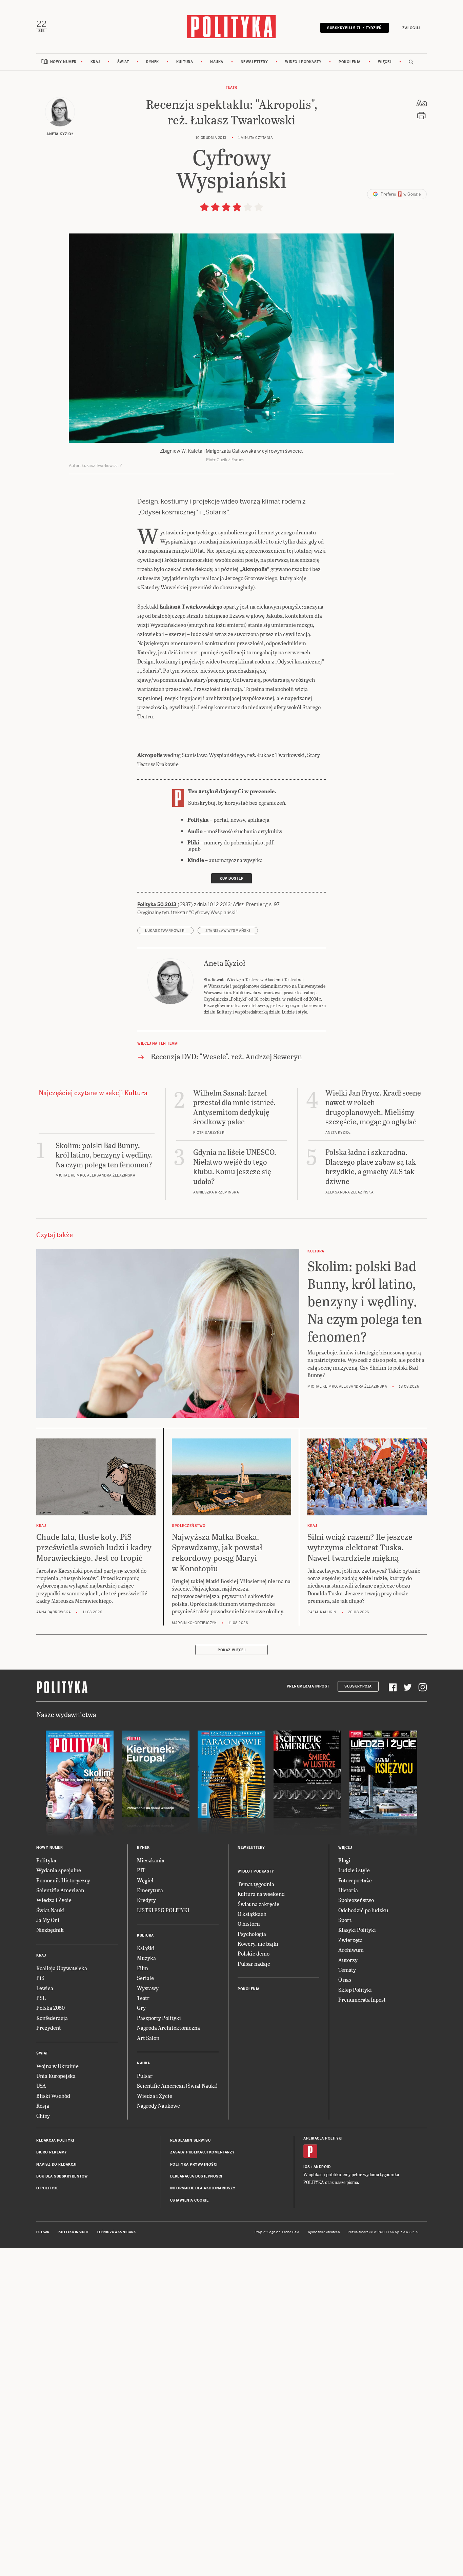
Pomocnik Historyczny (63, 1880)
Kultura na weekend (261, 1894)
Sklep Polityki (355, 1990)
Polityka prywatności (194, 2164)
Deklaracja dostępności (196, 2176)
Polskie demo (254, 1953)
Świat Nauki (51, 1910)
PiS (40, 1978)
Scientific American (60, 1890)
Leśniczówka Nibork (116, 2232)
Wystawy (148, 1988)
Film (143, 1968)
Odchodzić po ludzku (363, 1910)
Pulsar (145, 2076)
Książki (146, 1948)
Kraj (95, 62)
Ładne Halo (291, 2232)
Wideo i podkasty (303, 62)
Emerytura (150, 1890)
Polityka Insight (73, 2232)
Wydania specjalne (59, 1870)
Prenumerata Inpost (308, 1686)
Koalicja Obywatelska (62, 1968)
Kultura (185, 62)
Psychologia (252, 1934)
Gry (141, 2008)
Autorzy (348, 1960)
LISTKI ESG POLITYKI (163, 1910)
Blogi (344, 1860)
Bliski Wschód (53, 2096)
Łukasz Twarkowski (165, 931)
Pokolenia (350, 62)
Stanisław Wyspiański (228, 931)
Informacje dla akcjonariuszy (203, 2188)
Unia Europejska (56, 2076)
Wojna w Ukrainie (57, 2066)
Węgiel (145, 1880)
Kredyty (146, 1900)
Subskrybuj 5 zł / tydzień (355, 28)
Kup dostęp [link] (231, 878)
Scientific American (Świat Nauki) (177, 2086)
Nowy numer (63, 62)
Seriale (145, 1978)
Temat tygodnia (256, 1884)
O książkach (252, 1914)
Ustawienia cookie (189, 2200)
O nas (345, 1979)
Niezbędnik (50, 1930)
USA (41, 2086)
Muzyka (146, 1958)
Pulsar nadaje (254, 1964)
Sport (345, 1920)
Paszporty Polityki (159, 2018)
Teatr (231, 88)
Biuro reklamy (52, 2152)
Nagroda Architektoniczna (168, 2028)
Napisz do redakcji (56, 2164)
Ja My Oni (48, 1920)
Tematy (347, 1970)
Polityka (46, 1860)
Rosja (43, 2105)
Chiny (43, 2116)
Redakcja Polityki (55, 2140)
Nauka (217, 62)
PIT (141, 1870)
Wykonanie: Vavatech (324, 2232)
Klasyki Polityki (357, 1930)
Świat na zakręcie (258, 1904)
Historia (348, 1890)
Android (322, 2167)
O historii (249, 1924)
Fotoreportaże (355, 1880)
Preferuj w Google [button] (400, 194)
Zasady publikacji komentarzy (203, 2152)
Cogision (274, 2232)
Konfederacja (52, 2018)
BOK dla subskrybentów (62, 2176)
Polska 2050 (51, 2008)
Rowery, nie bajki (258, 1944)
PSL (41, 1998)
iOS (307, 2167)
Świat (123, 62)
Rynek (153, 62)
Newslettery (254, 62)
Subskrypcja (358, 1686)
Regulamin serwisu (190, 2140)
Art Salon (148, 2038)
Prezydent (49, 2028)
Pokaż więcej (231, 1650)
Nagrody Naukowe (158, 2105)
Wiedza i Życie (54, 1900)
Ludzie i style (354, 1870)
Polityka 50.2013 (157, 904)
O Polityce (47, 2188)
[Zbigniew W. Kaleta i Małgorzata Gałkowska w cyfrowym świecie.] (231, 338)
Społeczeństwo (356, 1900)
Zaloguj (411, 28)
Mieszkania (151, 1860)
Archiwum (351, 1950)
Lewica (45, 1988)
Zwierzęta (350, 1940)
